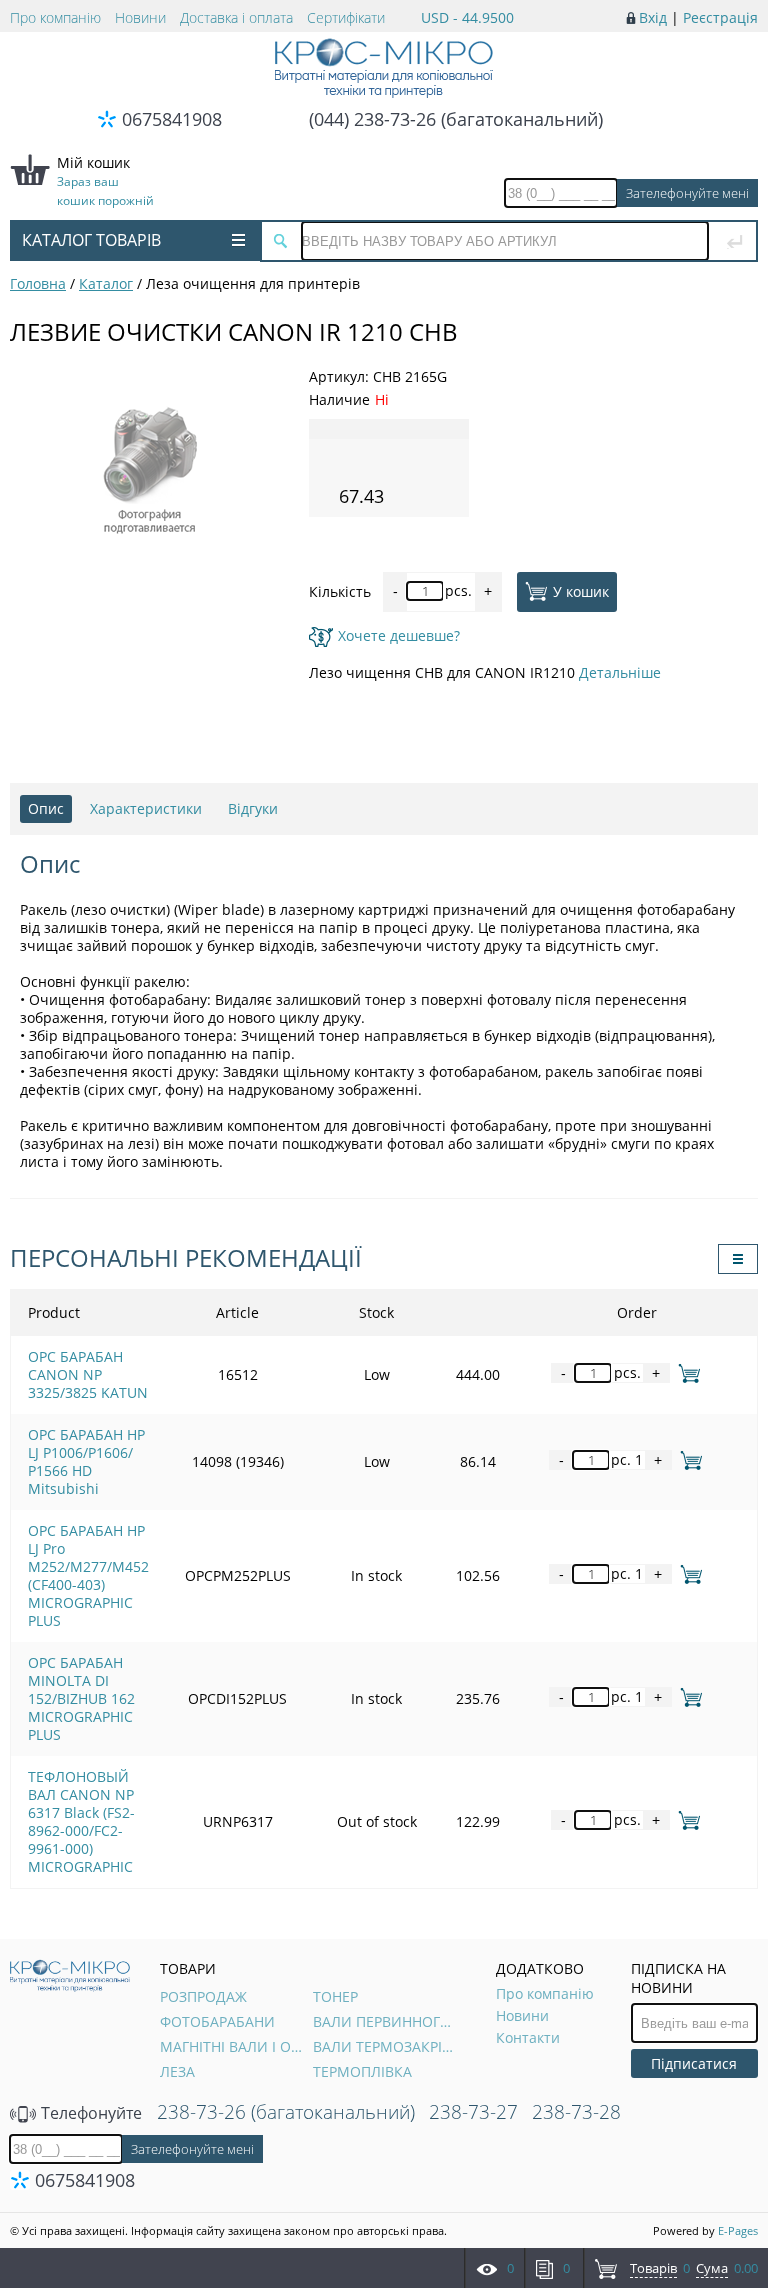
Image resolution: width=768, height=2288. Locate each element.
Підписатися (694, 2063)
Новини (140, 17)
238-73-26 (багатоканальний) (286, 2112)
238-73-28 (576, 2112)
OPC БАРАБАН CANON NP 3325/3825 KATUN (88, 1374)
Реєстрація (720, 17)
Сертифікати (346, 17)
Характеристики (146, 808)
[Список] (738, 1259)
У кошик (581, 590)
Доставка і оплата (236, 17)
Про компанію (55, 17)
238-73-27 (473, 2112)
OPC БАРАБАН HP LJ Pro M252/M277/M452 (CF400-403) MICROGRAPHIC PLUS (88, 1575)
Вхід (653, 17)
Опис (46, 808)
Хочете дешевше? (399, 635)
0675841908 (172, 119)
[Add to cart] (685, 1372)
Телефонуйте (89, 2113)
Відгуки (253, 808)
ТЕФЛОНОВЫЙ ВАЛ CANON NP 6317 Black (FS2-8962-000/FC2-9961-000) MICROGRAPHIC (81, 1821)
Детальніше (620, 672)
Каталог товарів (91, 240)
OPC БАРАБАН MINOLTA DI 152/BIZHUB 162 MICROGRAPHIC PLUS (81, 1698)
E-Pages (738, 2230)
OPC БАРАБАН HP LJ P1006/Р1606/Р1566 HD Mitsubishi (86, 1461)
